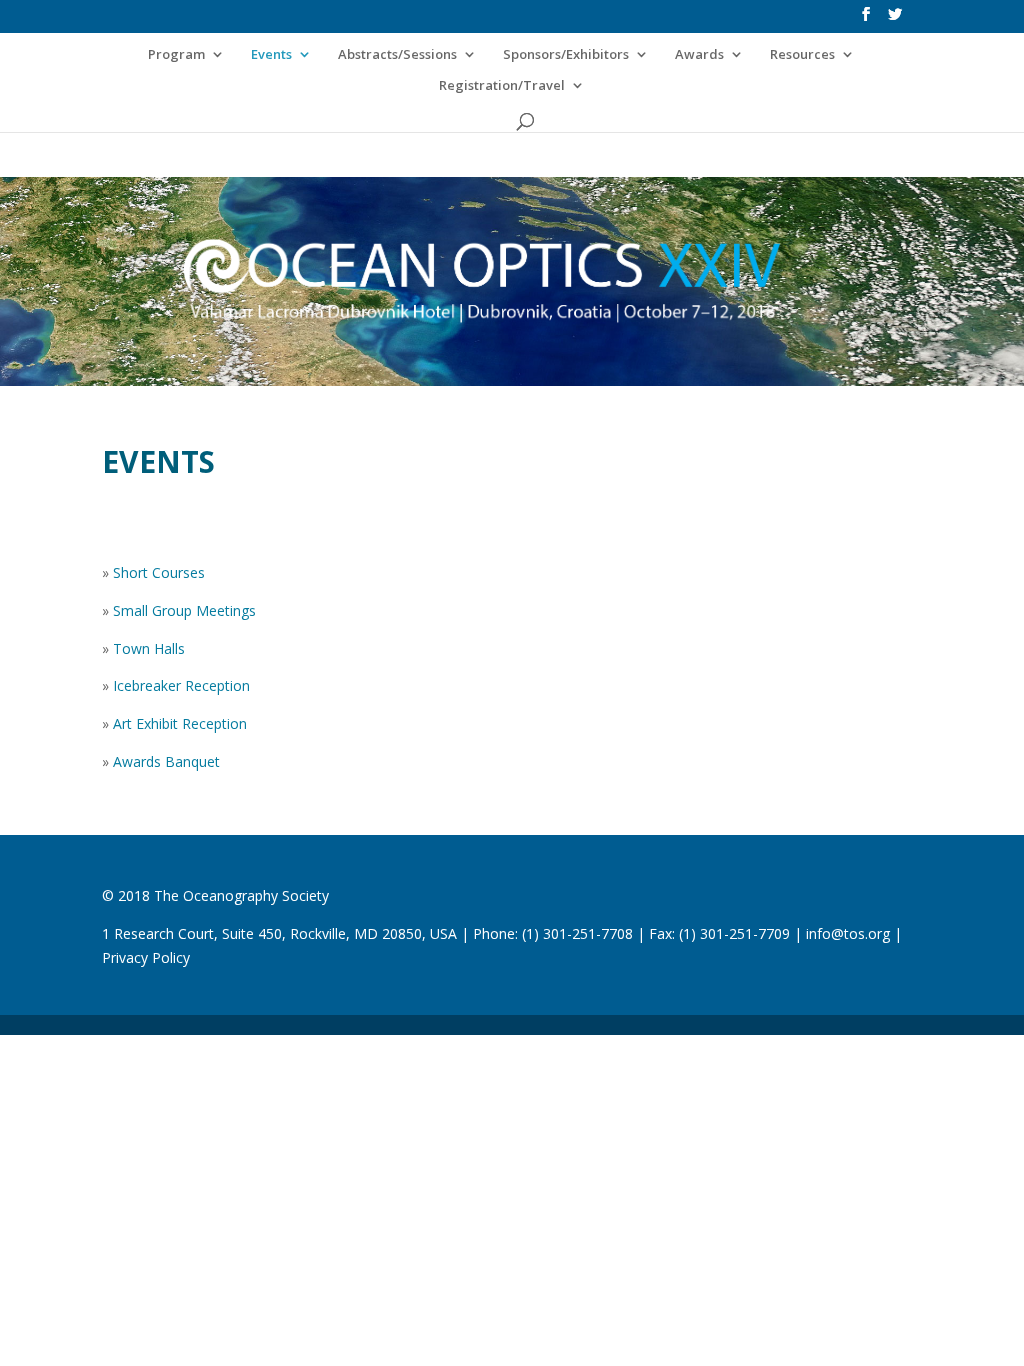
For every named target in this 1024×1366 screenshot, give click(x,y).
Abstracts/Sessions (397, 55)
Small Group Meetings (184, 610)
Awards (699, 55)
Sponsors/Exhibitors (566, 55)
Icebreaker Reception (181, 685)
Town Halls (149, 648)
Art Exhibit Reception (180, 723)
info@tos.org (848, 933)
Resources (802, 55)
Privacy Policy (146, 957)
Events (271, 55)
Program (176, 55)
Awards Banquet (166, 761)
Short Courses (159, 572)
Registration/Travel (502, 86)
